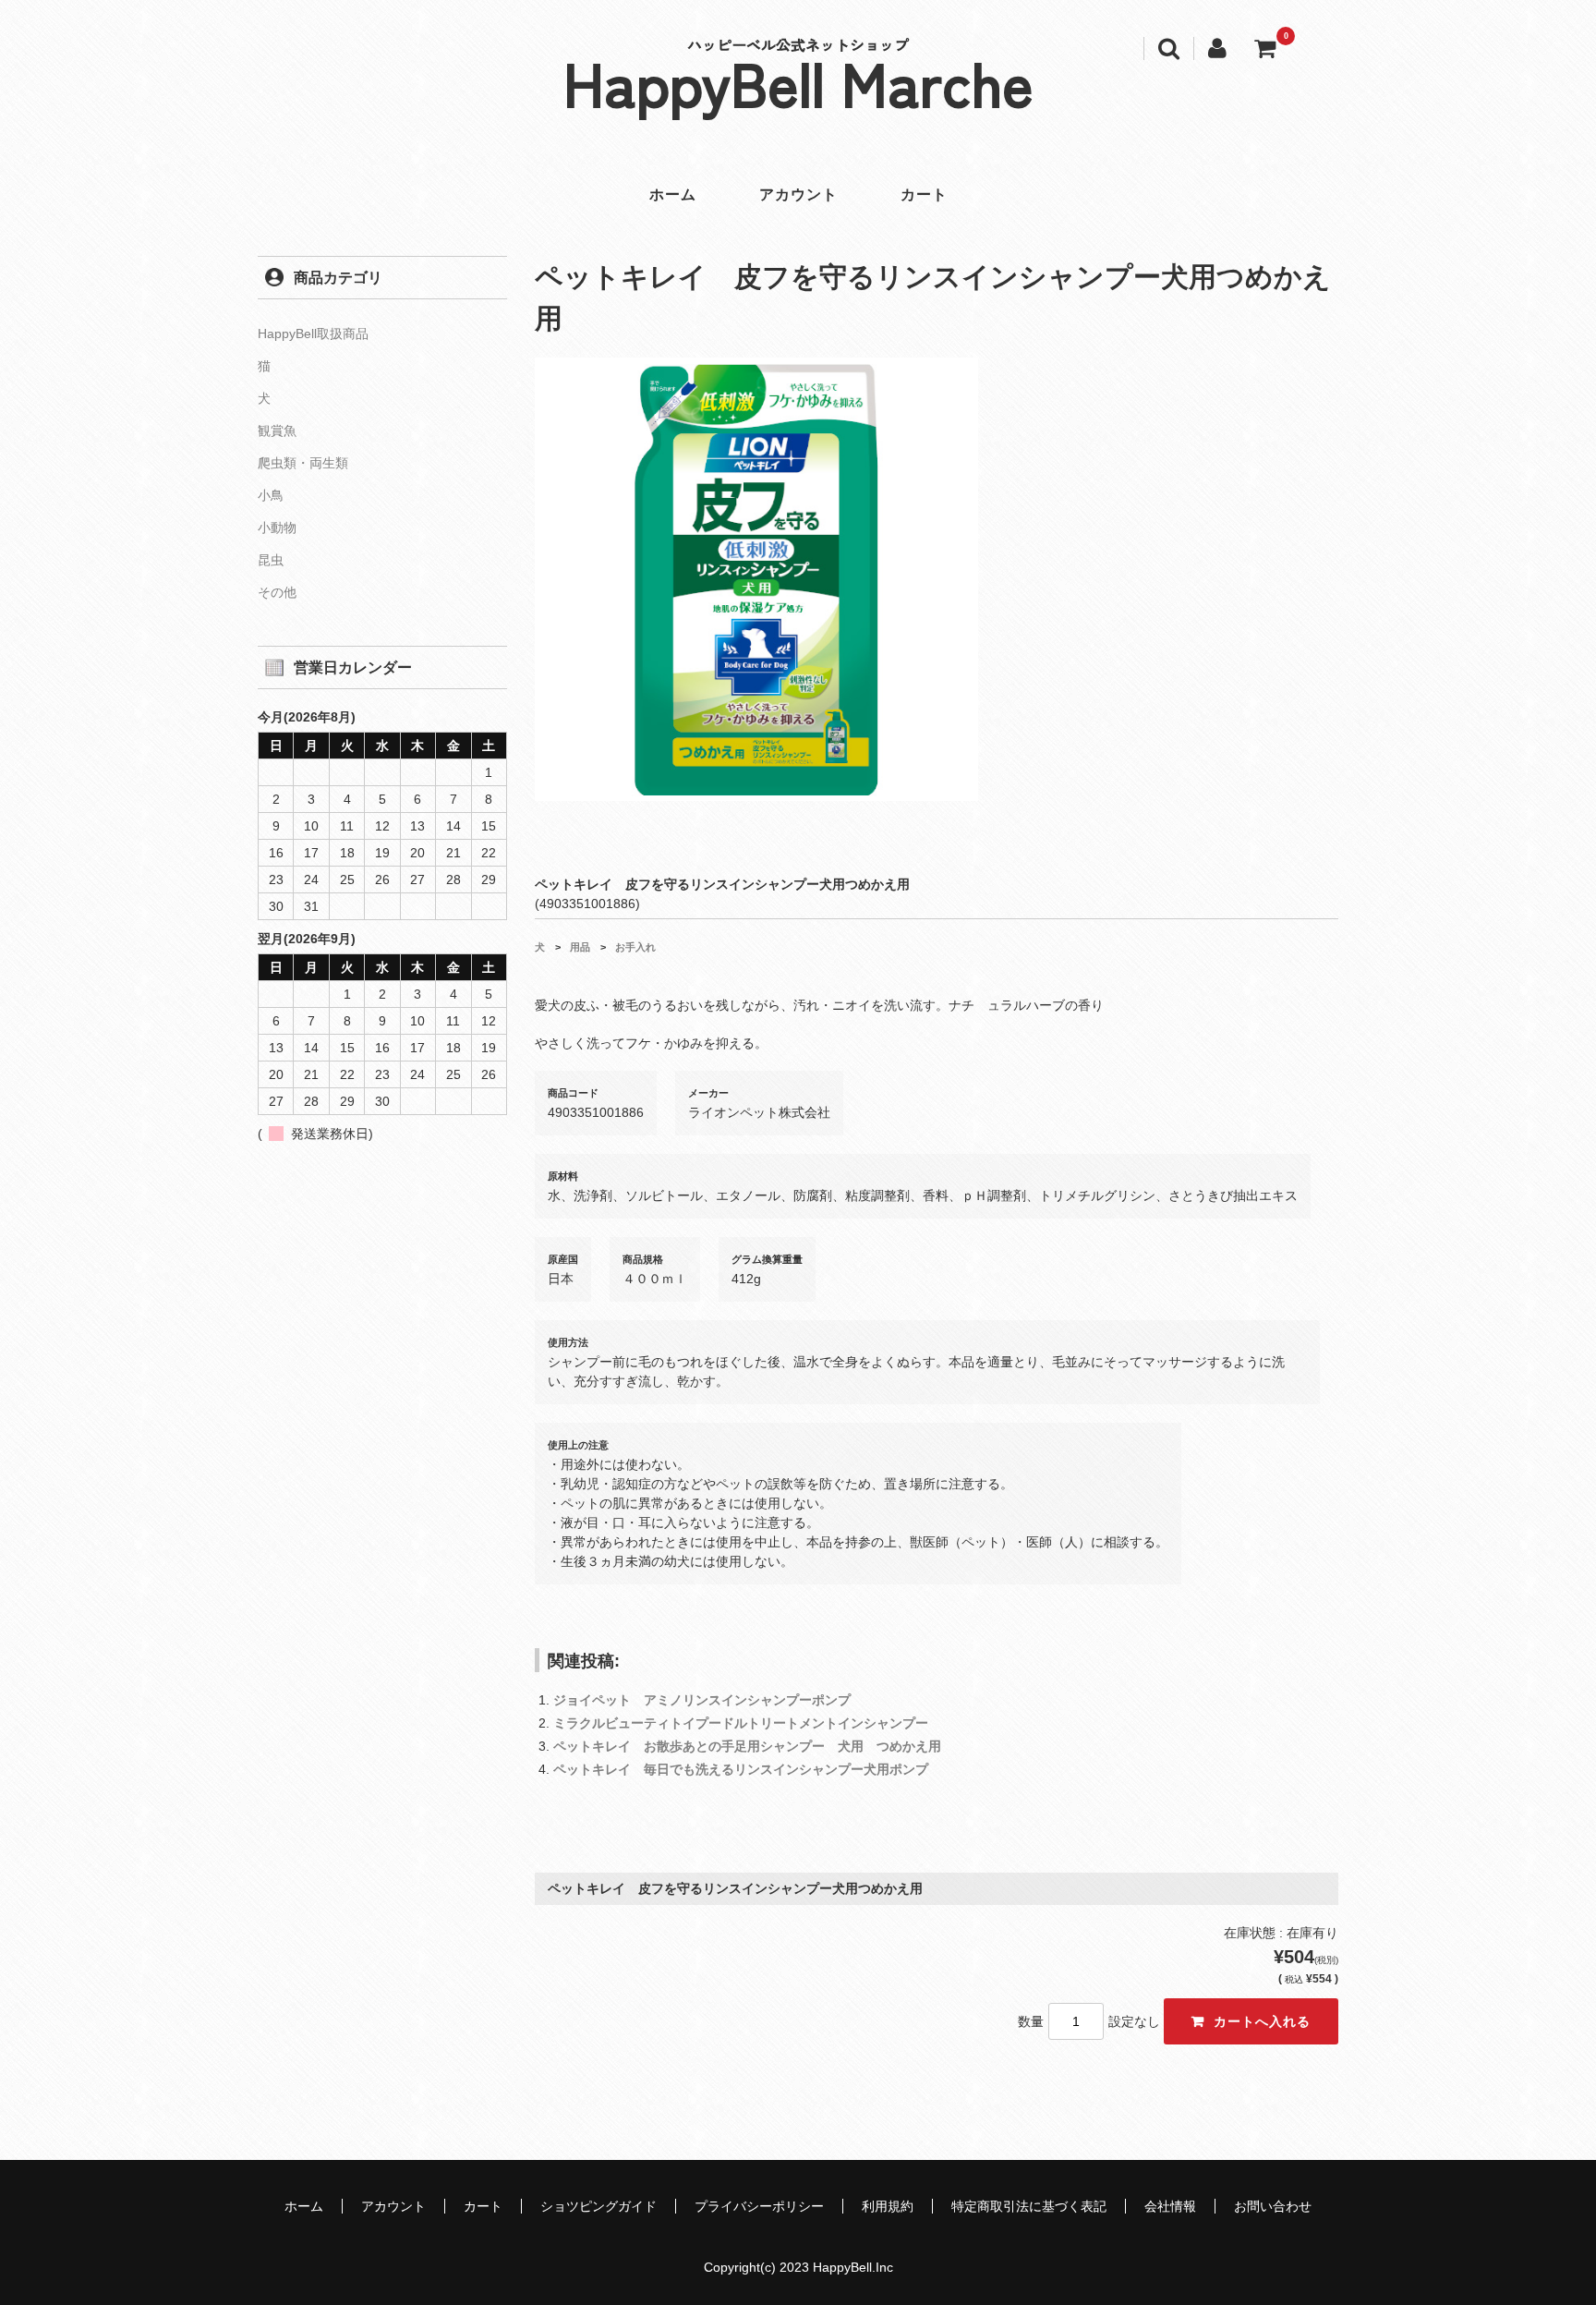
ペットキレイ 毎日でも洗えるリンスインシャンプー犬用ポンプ (741, 1769)
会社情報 (1170, 2206)
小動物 (277, 528)
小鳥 (271, 495)
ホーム (673, 194)
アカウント (798, 194)
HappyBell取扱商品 (313, 334)
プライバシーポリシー (759, 2206)
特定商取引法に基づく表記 (1029, 2206)
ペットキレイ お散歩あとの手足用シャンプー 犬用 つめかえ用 (747, 1746)
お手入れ (635, 947)
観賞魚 (277, 431)
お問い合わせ (1273, 2206)
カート (924, 194)
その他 (277, 592)
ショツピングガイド (598, 2206)
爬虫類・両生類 (303, 463)
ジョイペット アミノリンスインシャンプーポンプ (702, 1700)
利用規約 (888, 2206)
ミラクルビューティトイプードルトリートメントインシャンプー (741, 1723)
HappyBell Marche (798, 81)
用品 (580, 947)
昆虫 (271, 560)
